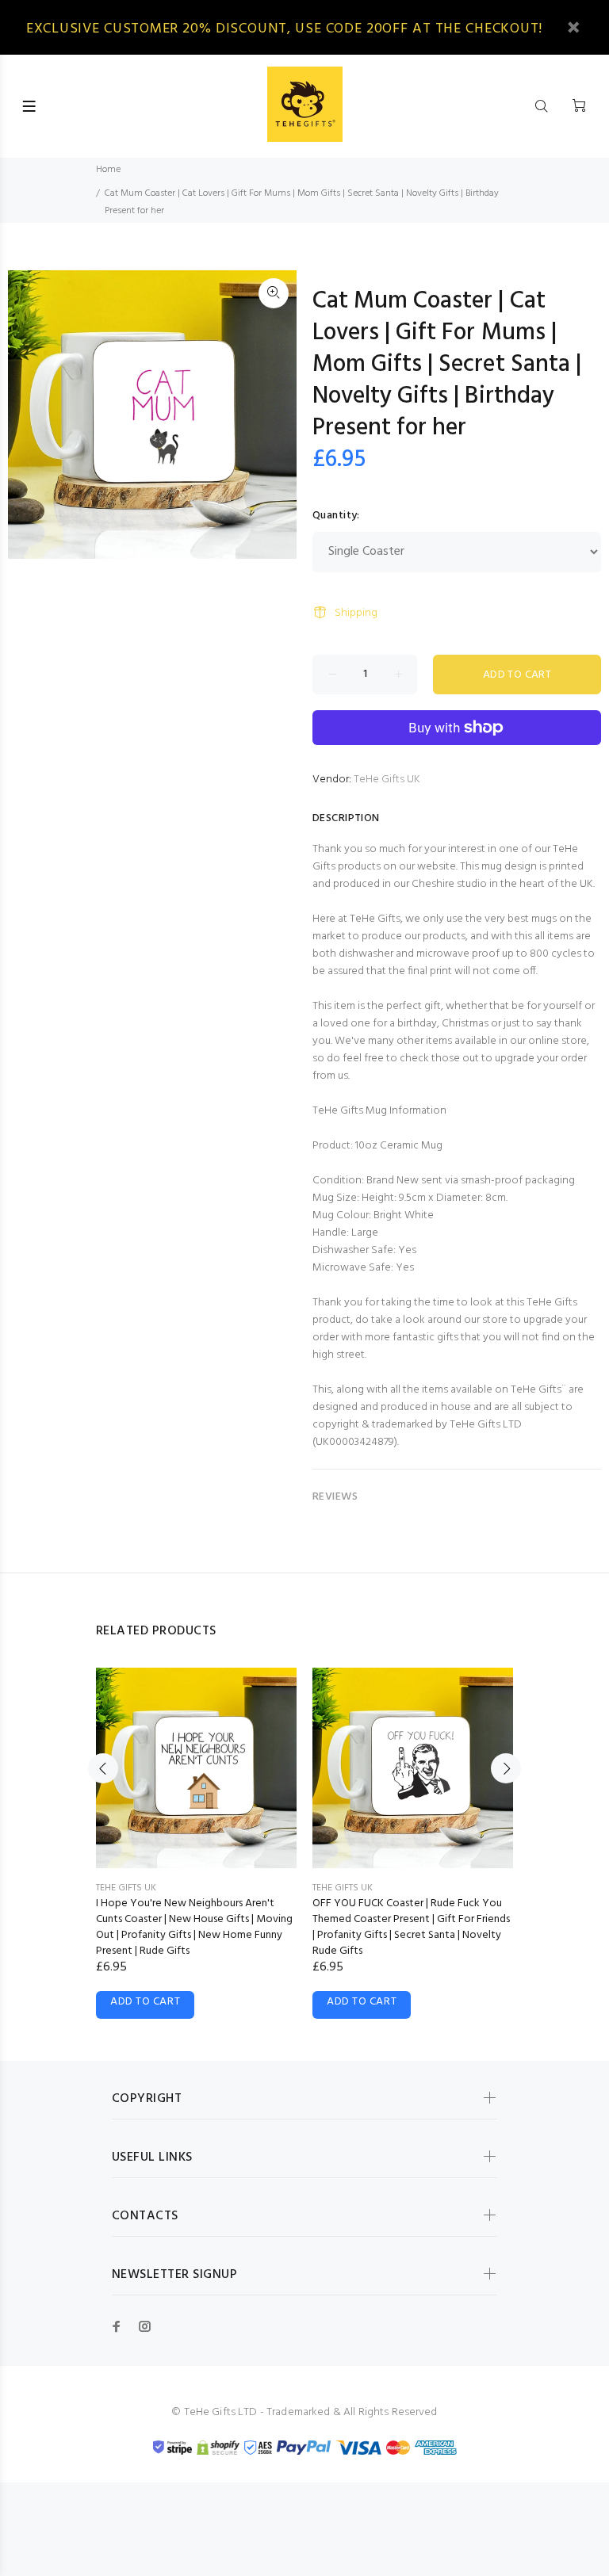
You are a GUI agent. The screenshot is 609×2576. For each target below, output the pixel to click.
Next (506, 1768)
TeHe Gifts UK (387, 780)
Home (108, 170)
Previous (103, 1768)
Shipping (356, 613)
